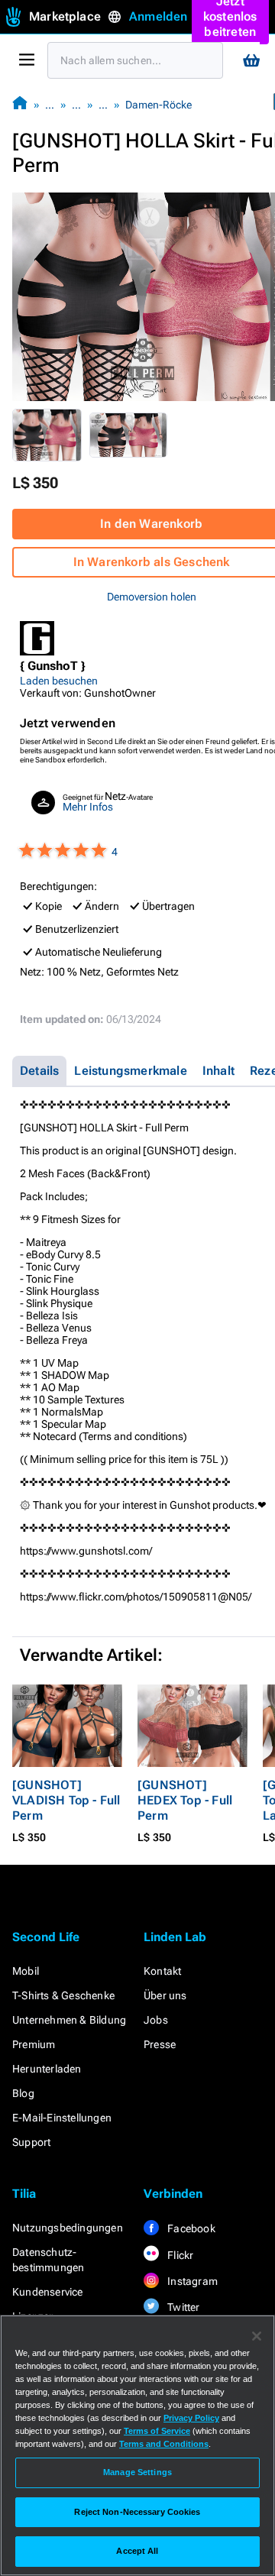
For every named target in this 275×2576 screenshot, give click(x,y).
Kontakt (162, 1971)
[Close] (257, 2336)
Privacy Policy (191, 2418)
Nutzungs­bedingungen (68, 2228)
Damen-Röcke (159, 105)
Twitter (183, 2307)
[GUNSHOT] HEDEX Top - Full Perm (185, 1800)
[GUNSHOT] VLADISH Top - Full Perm (66, 1800)
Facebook (190, 2228)
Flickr (179, 2255)
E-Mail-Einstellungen (62, 2118)
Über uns (165, 1995)
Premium (34, 2044)
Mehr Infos (88, 807)
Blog (23, 2093)
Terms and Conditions (164, 2444)
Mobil (26, 1971)
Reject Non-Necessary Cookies (137, 2512)
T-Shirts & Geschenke (63, 1995)
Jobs (156, 2020)
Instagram (191, 2281)
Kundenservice (48, 2292)
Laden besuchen (59, 681)
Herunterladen (47, 2069)
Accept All (137, 2551)
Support (31, 2142)
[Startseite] (20, 104)
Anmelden (159, 16)
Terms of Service (157, 2431)
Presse (160, 2044)
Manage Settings (137, 2472)
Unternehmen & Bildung (69, 2020)
